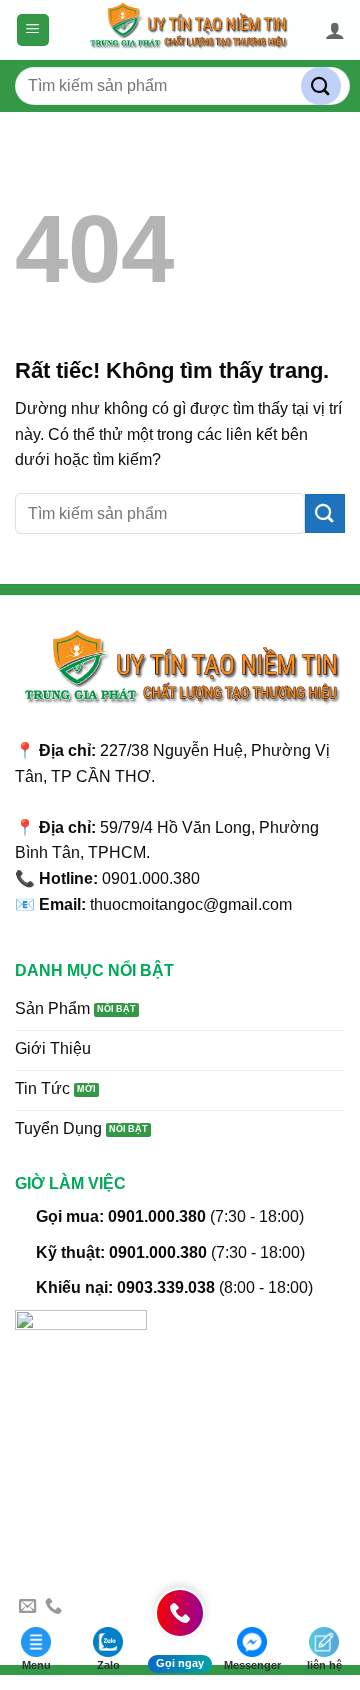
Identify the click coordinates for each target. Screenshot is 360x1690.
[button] (33, 30)
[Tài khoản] (335, 30)
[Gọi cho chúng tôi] (53, 1607)
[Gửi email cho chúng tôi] (27, 1607)
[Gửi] (321, 86)
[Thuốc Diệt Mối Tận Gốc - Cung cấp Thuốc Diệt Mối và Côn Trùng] (187, 30)
